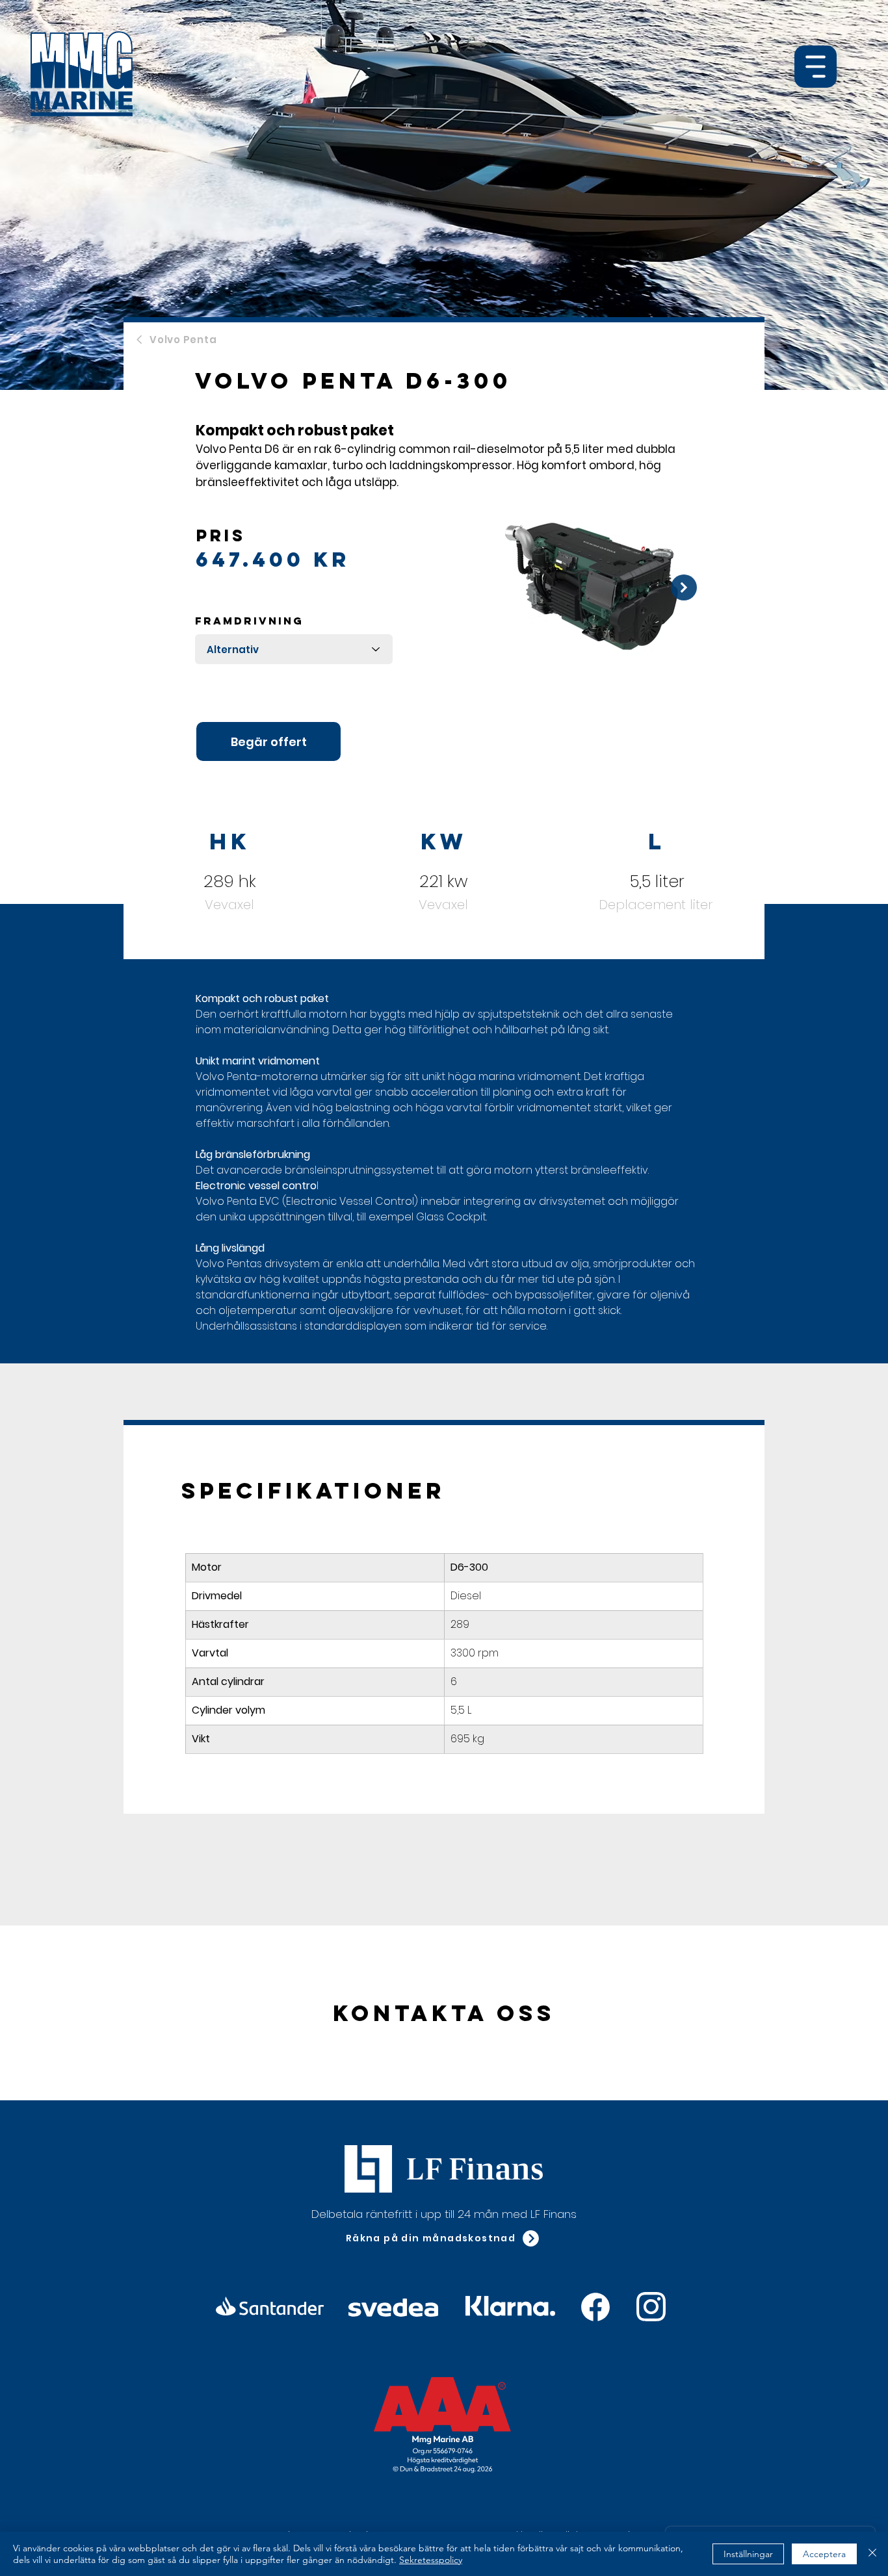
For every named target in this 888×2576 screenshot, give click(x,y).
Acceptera (824, 2554)
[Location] (595, 2307)
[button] (443, 2238)
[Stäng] (872, 2554)
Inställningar (748, 2554)
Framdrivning (249, 621)
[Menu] (816, 67)
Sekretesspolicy (431, 2560)
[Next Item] (684, 587)
